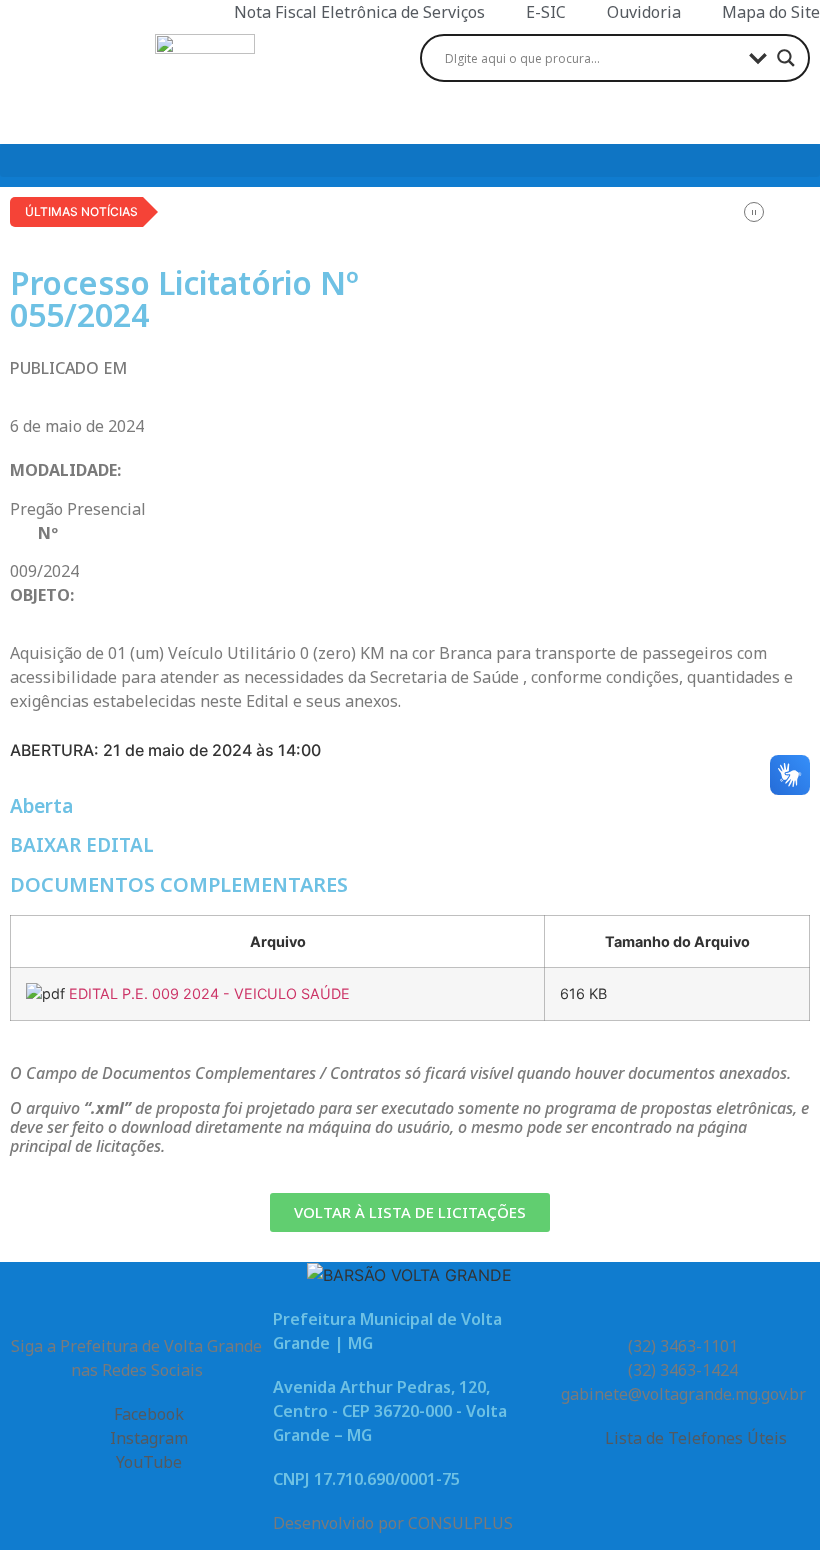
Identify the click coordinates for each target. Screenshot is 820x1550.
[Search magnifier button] (786, 58)
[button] (410, 160)
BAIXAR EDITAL (82, 845)
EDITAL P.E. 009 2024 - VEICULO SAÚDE (209, 993)
